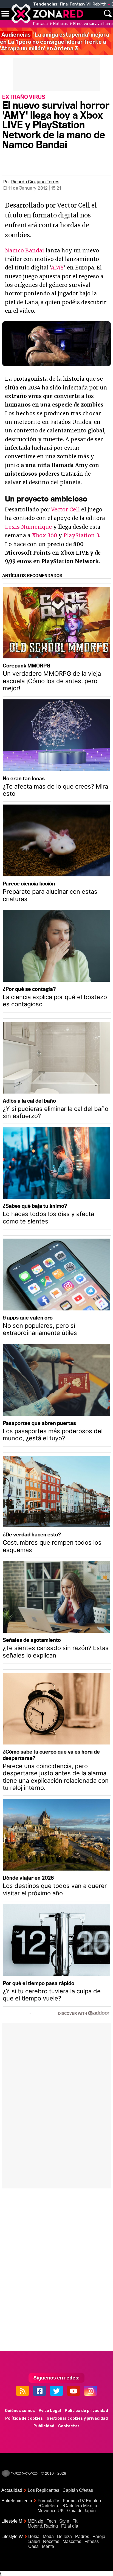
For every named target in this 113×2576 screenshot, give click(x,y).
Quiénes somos (20, 2411)
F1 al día (70, 2526)
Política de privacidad (86, 2411)
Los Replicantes (43, 2490)
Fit (75, 2521)
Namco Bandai (25, 250)
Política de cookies (24, 2418)
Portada (40, 24)
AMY (57, 268)
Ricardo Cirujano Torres (35, 182)
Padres (82, 2537)
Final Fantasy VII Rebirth (83, 4)
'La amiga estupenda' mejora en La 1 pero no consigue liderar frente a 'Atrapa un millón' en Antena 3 (55, 42)
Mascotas (72, 2541)
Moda (48, 2537)
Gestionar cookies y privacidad (77, 2418)
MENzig (36, 2521)
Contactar (69, 2426)
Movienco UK (51, 2511)
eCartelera (48, 2506)
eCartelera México (79, 2506)
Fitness (92, 2541)
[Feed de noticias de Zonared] (22, 2391)
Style (64, 2521)
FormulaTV (49, 2501)
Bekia (34, 2537)
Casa (33, 2546)
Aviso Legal (50, 2411)
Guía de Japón (81, 2511)
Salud (34, 2541)
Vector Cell (65, 509)
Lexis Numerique (28, 527)
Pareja (99, 2537)
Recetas (51, 2541)
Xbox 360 (44, 535)
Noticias (60, 24)
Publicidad (44, 2426)
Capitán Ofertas (78, 2490)
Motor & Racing (43, 2526)
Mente (48, 2546)
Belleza (64, 2537)
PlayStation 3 (81, 535)
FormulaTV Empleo (82, 2501)
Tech (51, 2521)
